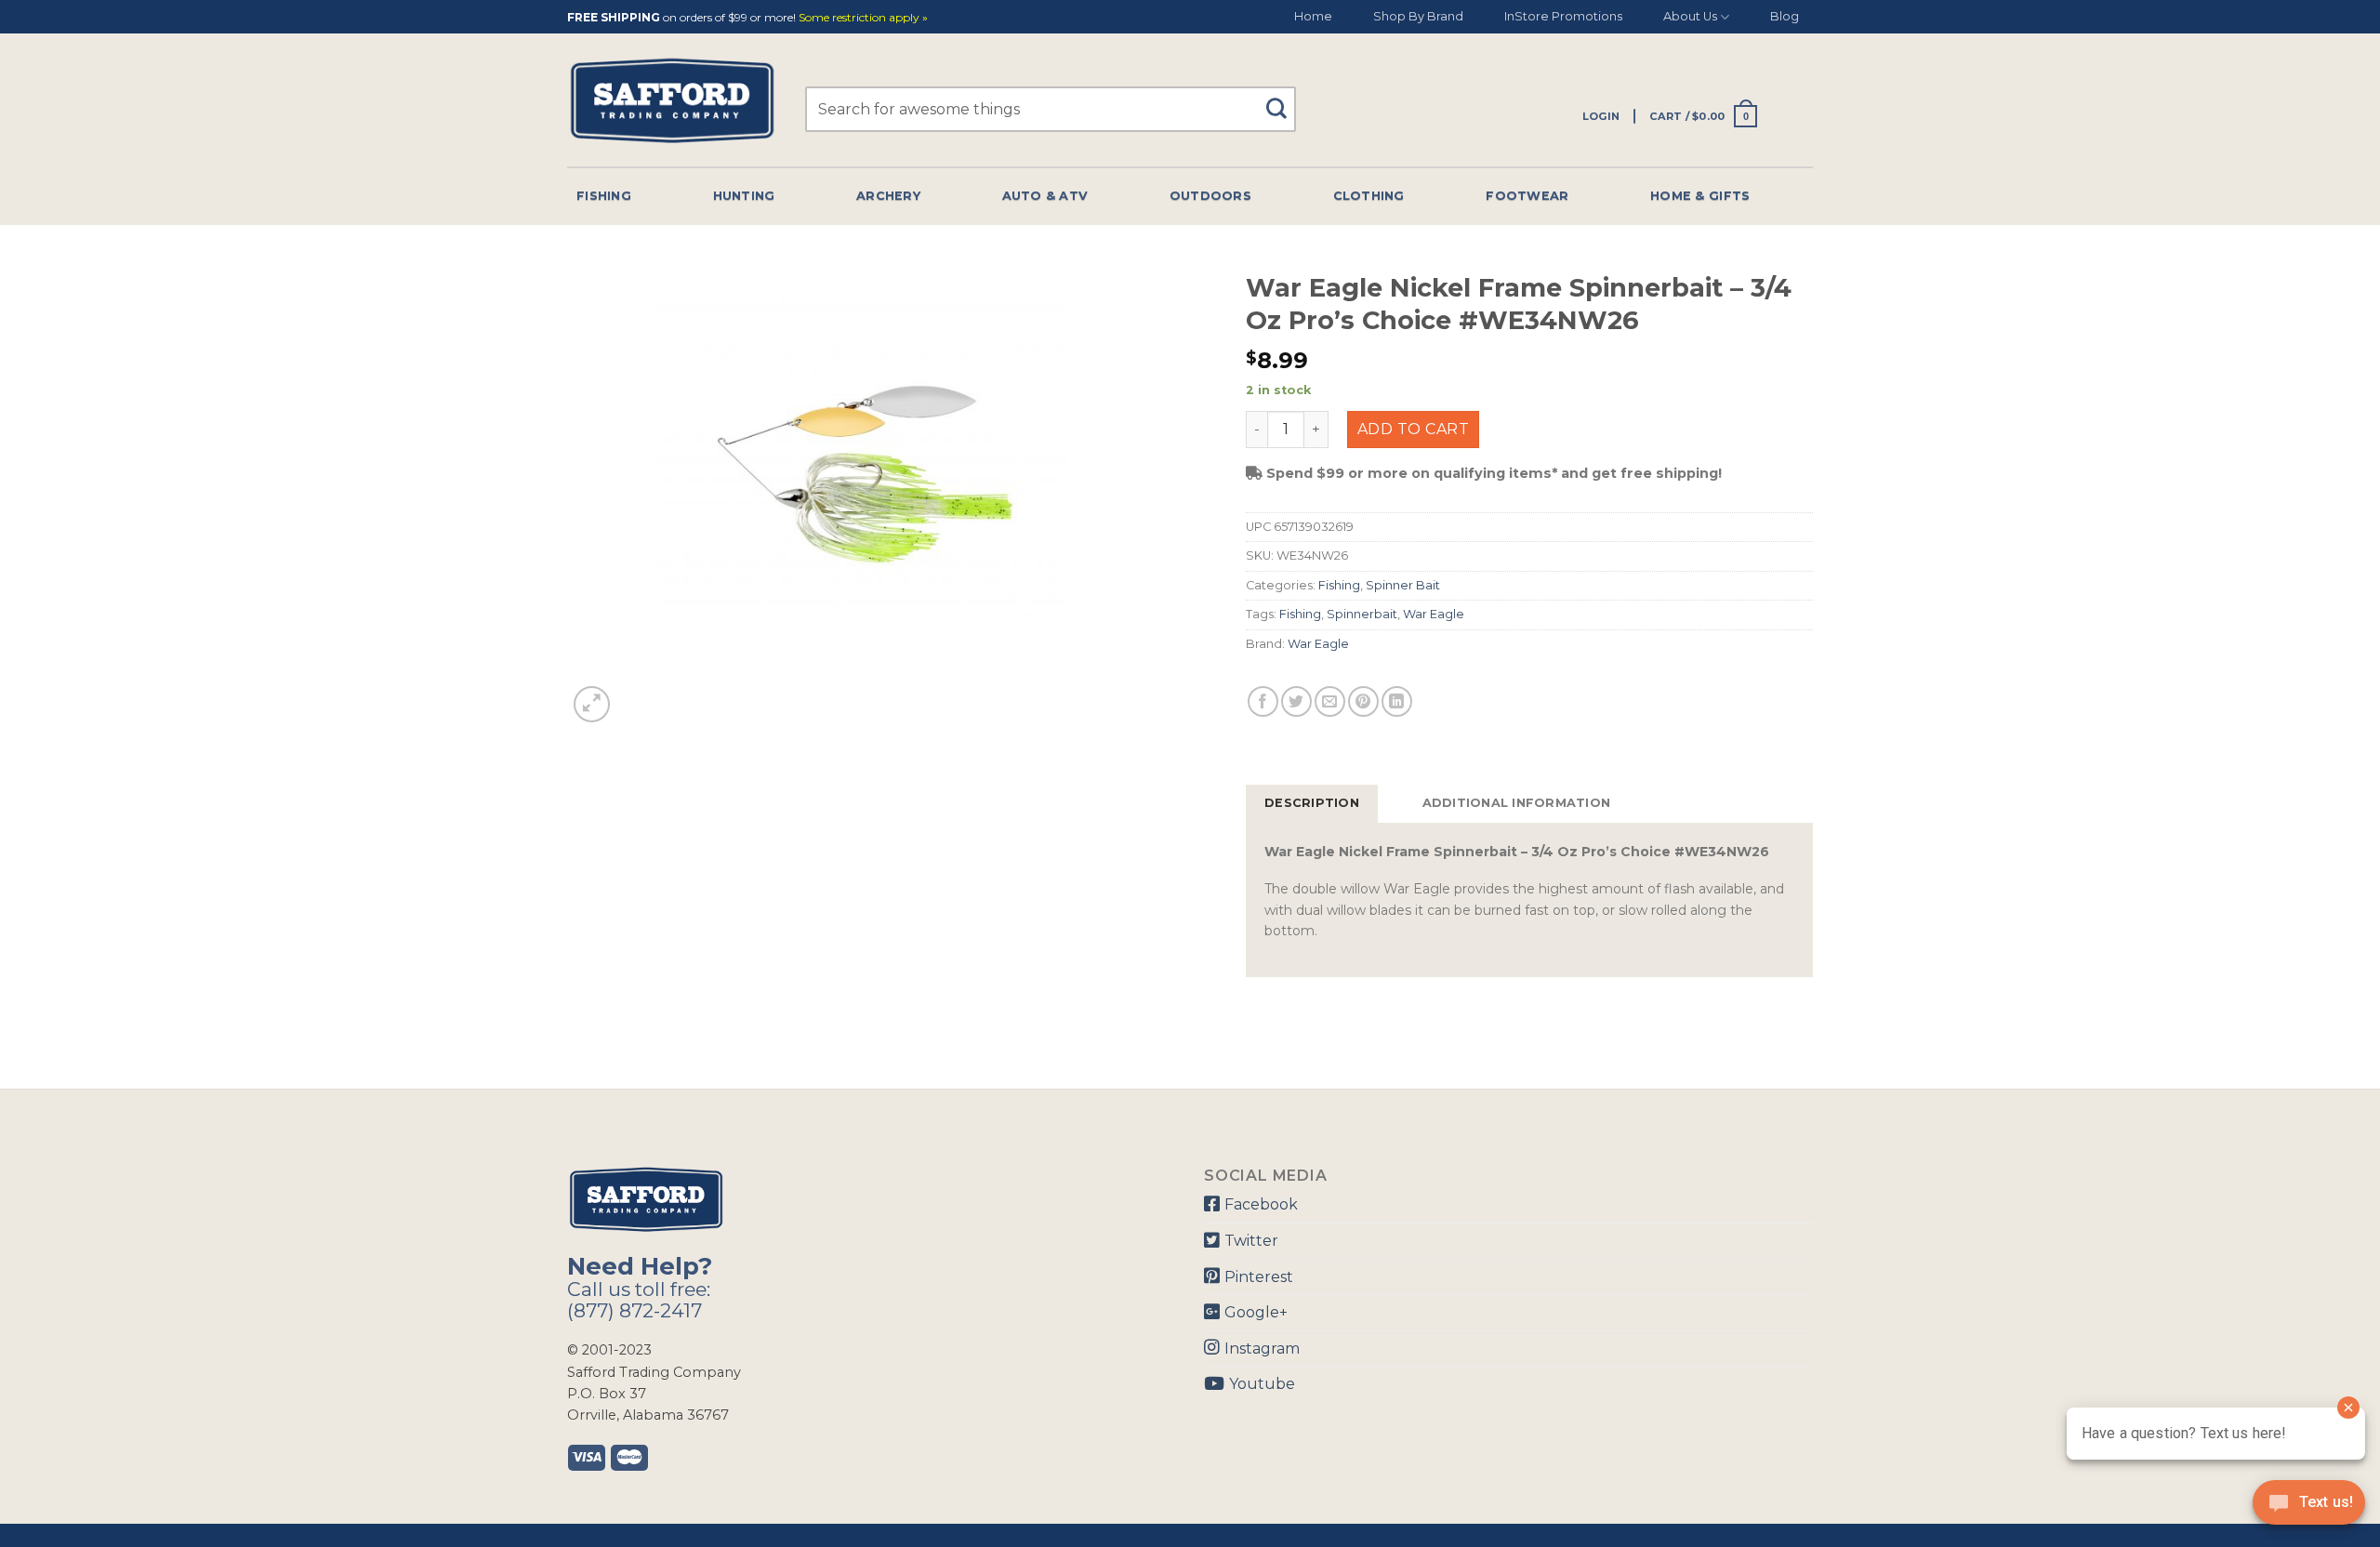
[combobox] (1051, 109)
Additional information (1517, 803)
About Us (1690, 16)
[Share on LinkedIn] (1397, 701)
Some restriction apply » (863, 18)
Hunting (744, 196)
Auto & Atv (1045, 196)
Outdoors (1210, 196)
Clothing (1369, 196)
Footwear (1527, 196)
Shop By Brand (1418, 16)
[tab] (1312, 803)
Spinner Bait (1403, 585)
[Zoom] (592, 704)
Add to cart (1413, 429)
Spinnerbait (1362, 614)
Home (1313, 16)
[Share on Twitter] (1296, 701)
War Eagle (1434, 614)
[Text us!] (2309, 1508)
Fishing (604, 196)
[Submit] (1283, 100)
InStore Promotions (1563, 16)
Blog (1785, 16)
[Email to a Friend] (1330, 701)
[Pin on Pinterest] (1363, 701)
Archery (888, 196)
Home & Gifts (1700, 196)
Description (1312, 803)
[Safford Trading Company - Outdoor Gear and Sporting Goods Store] (672, 101)
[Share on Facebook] (1263, 701)
